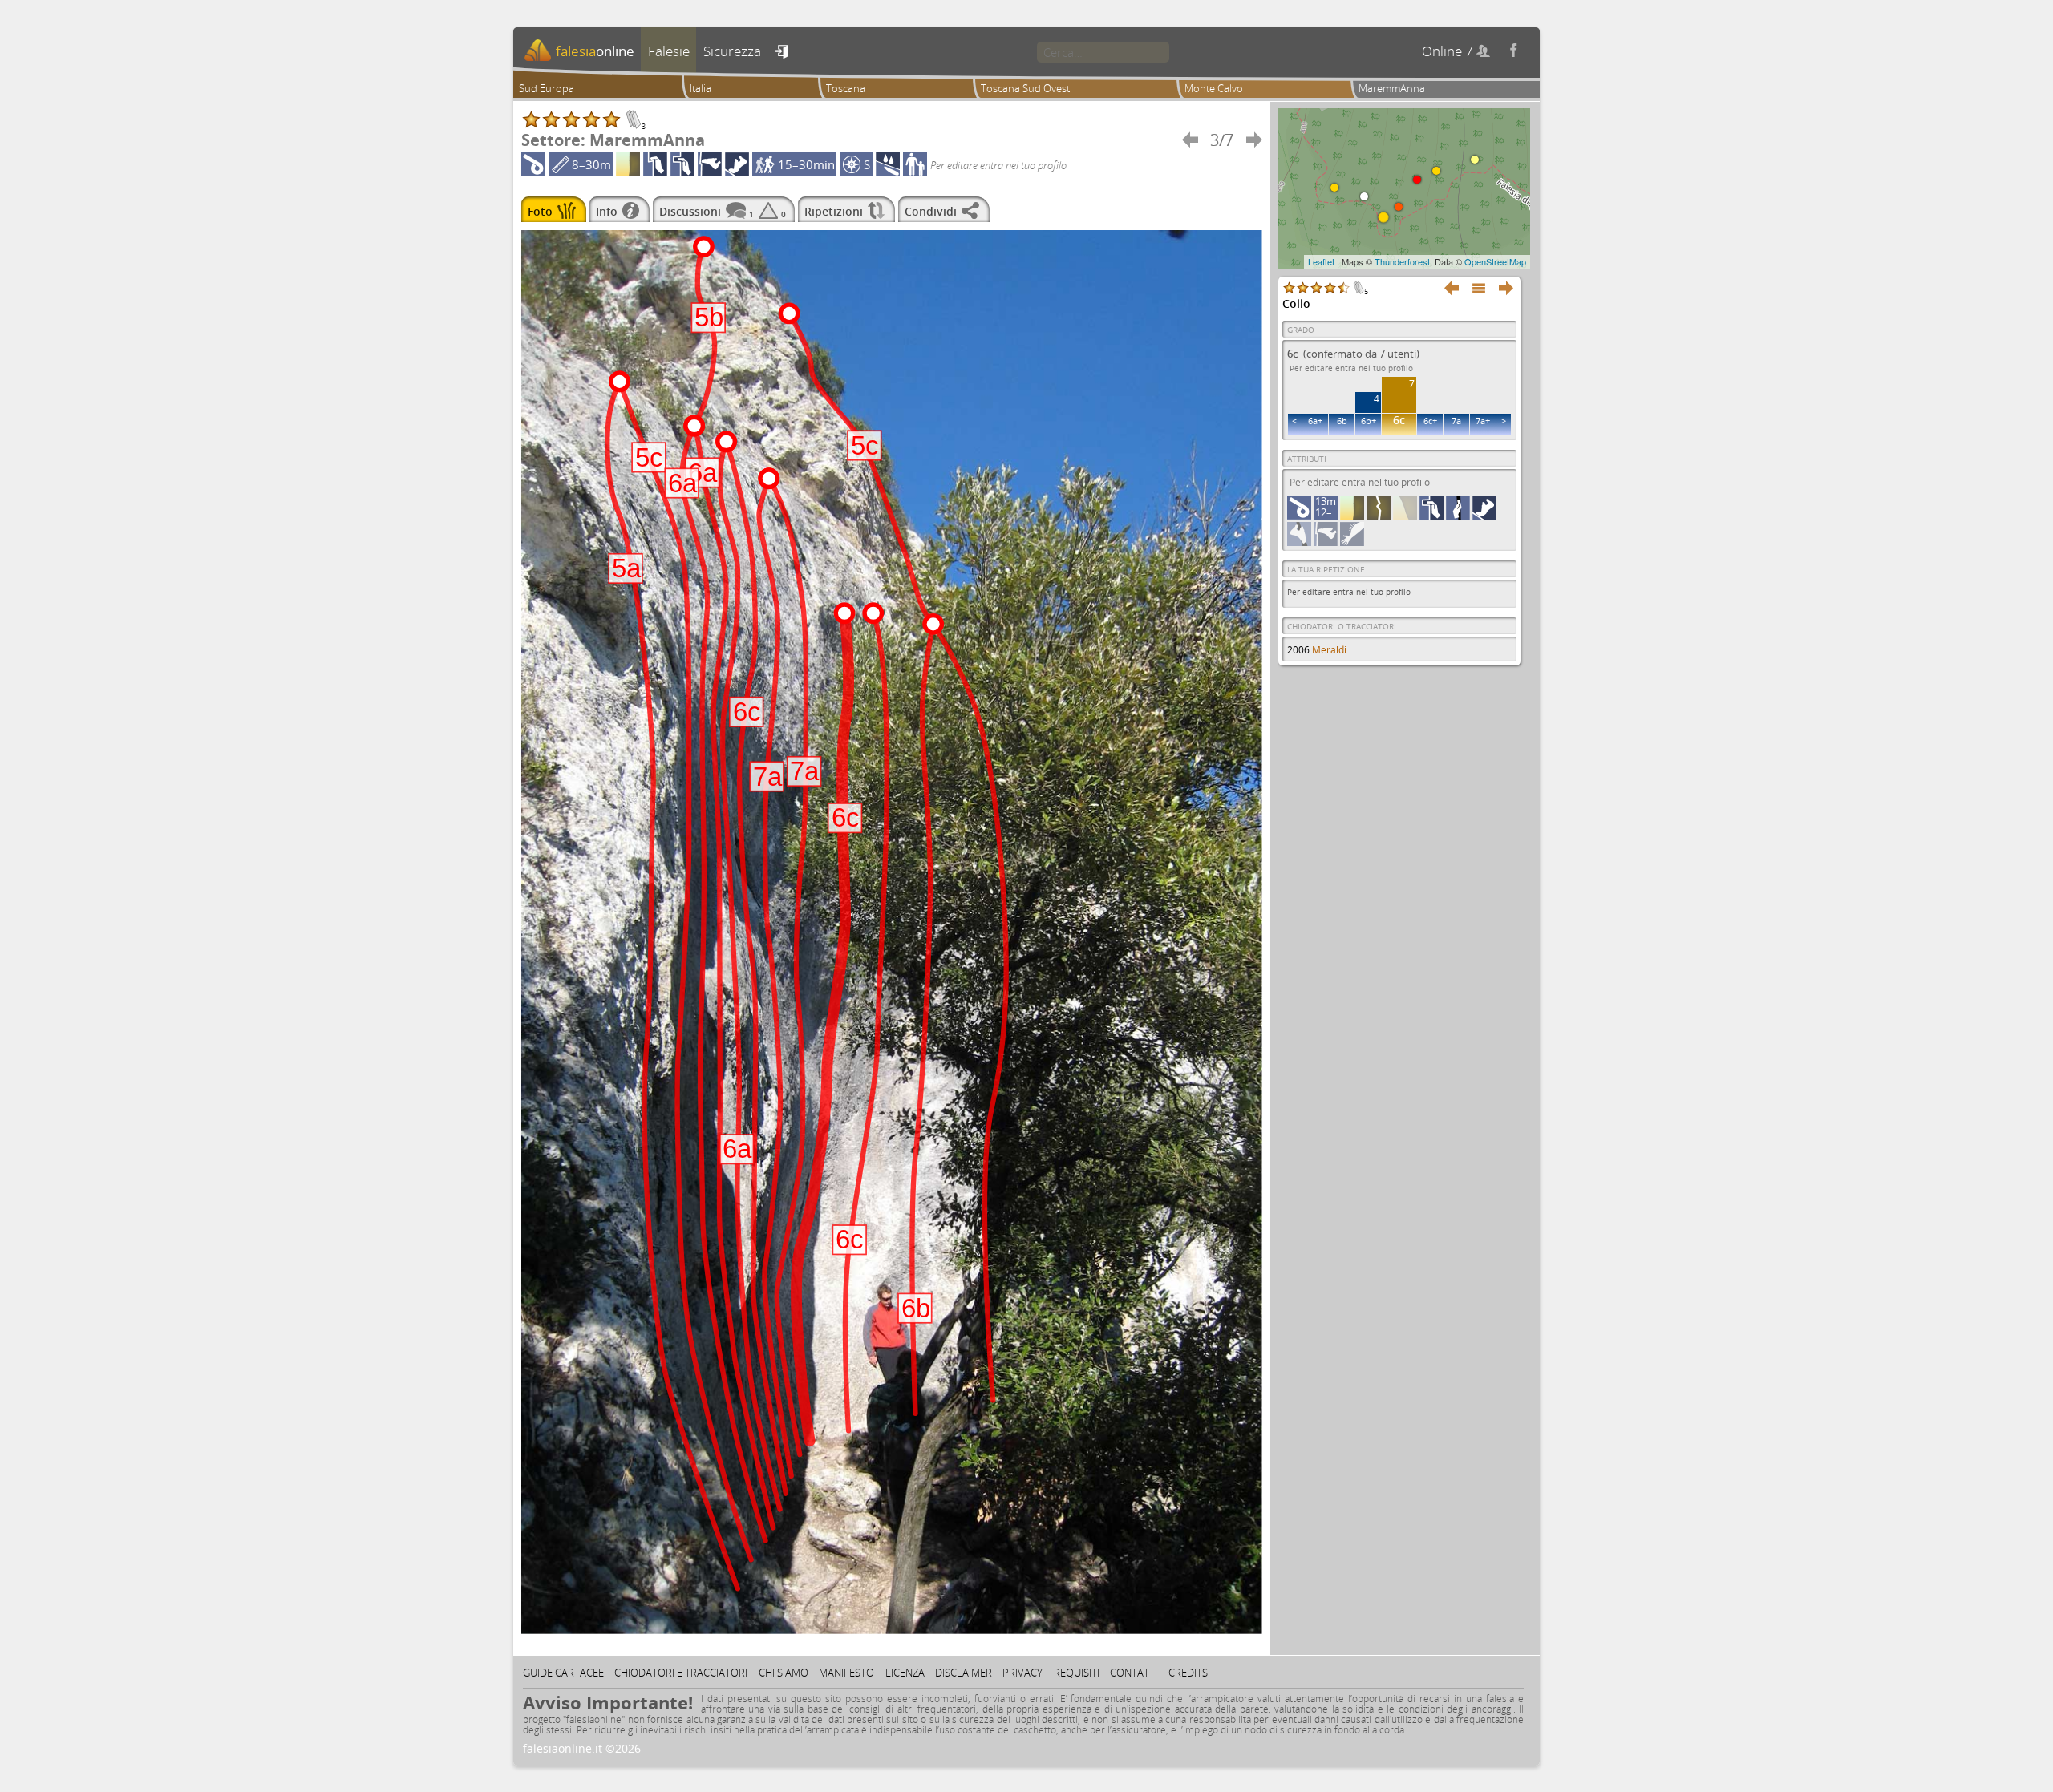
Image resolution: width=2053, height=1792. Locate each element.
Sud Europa (547, 88)
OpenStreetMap (1495, 261)
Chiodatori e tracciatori (681, 1673)
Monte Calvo (1214, 88)
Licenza (905, 1673)
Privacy (1022, 1673)
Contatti (1134, 1673)
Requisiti (1077, 1673)
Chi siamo (784, 1673)
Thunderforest (1402, 261)
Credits (1188, 1673)
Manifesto (846, 1673)
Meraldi (1329, 650)
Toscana (846, 88)
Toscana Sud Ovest (1025, 88)
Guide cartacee (563, 1673)
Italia (701, 88)
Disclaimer (964, 1673)
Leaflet (1321, 261)
